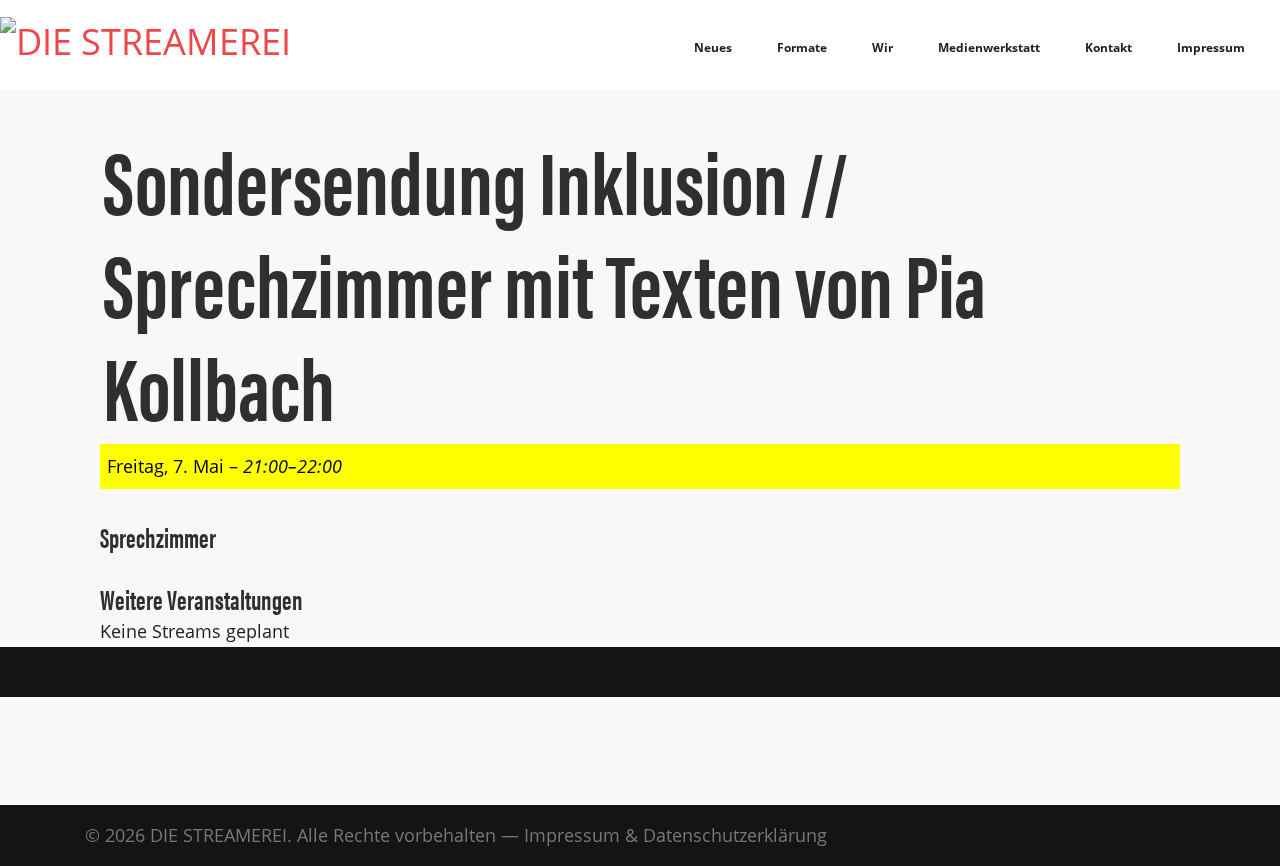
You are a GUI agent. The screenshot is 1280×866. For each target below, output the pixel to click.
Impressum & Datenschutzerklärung (675, 835)
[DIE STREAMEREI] (145, 45)
